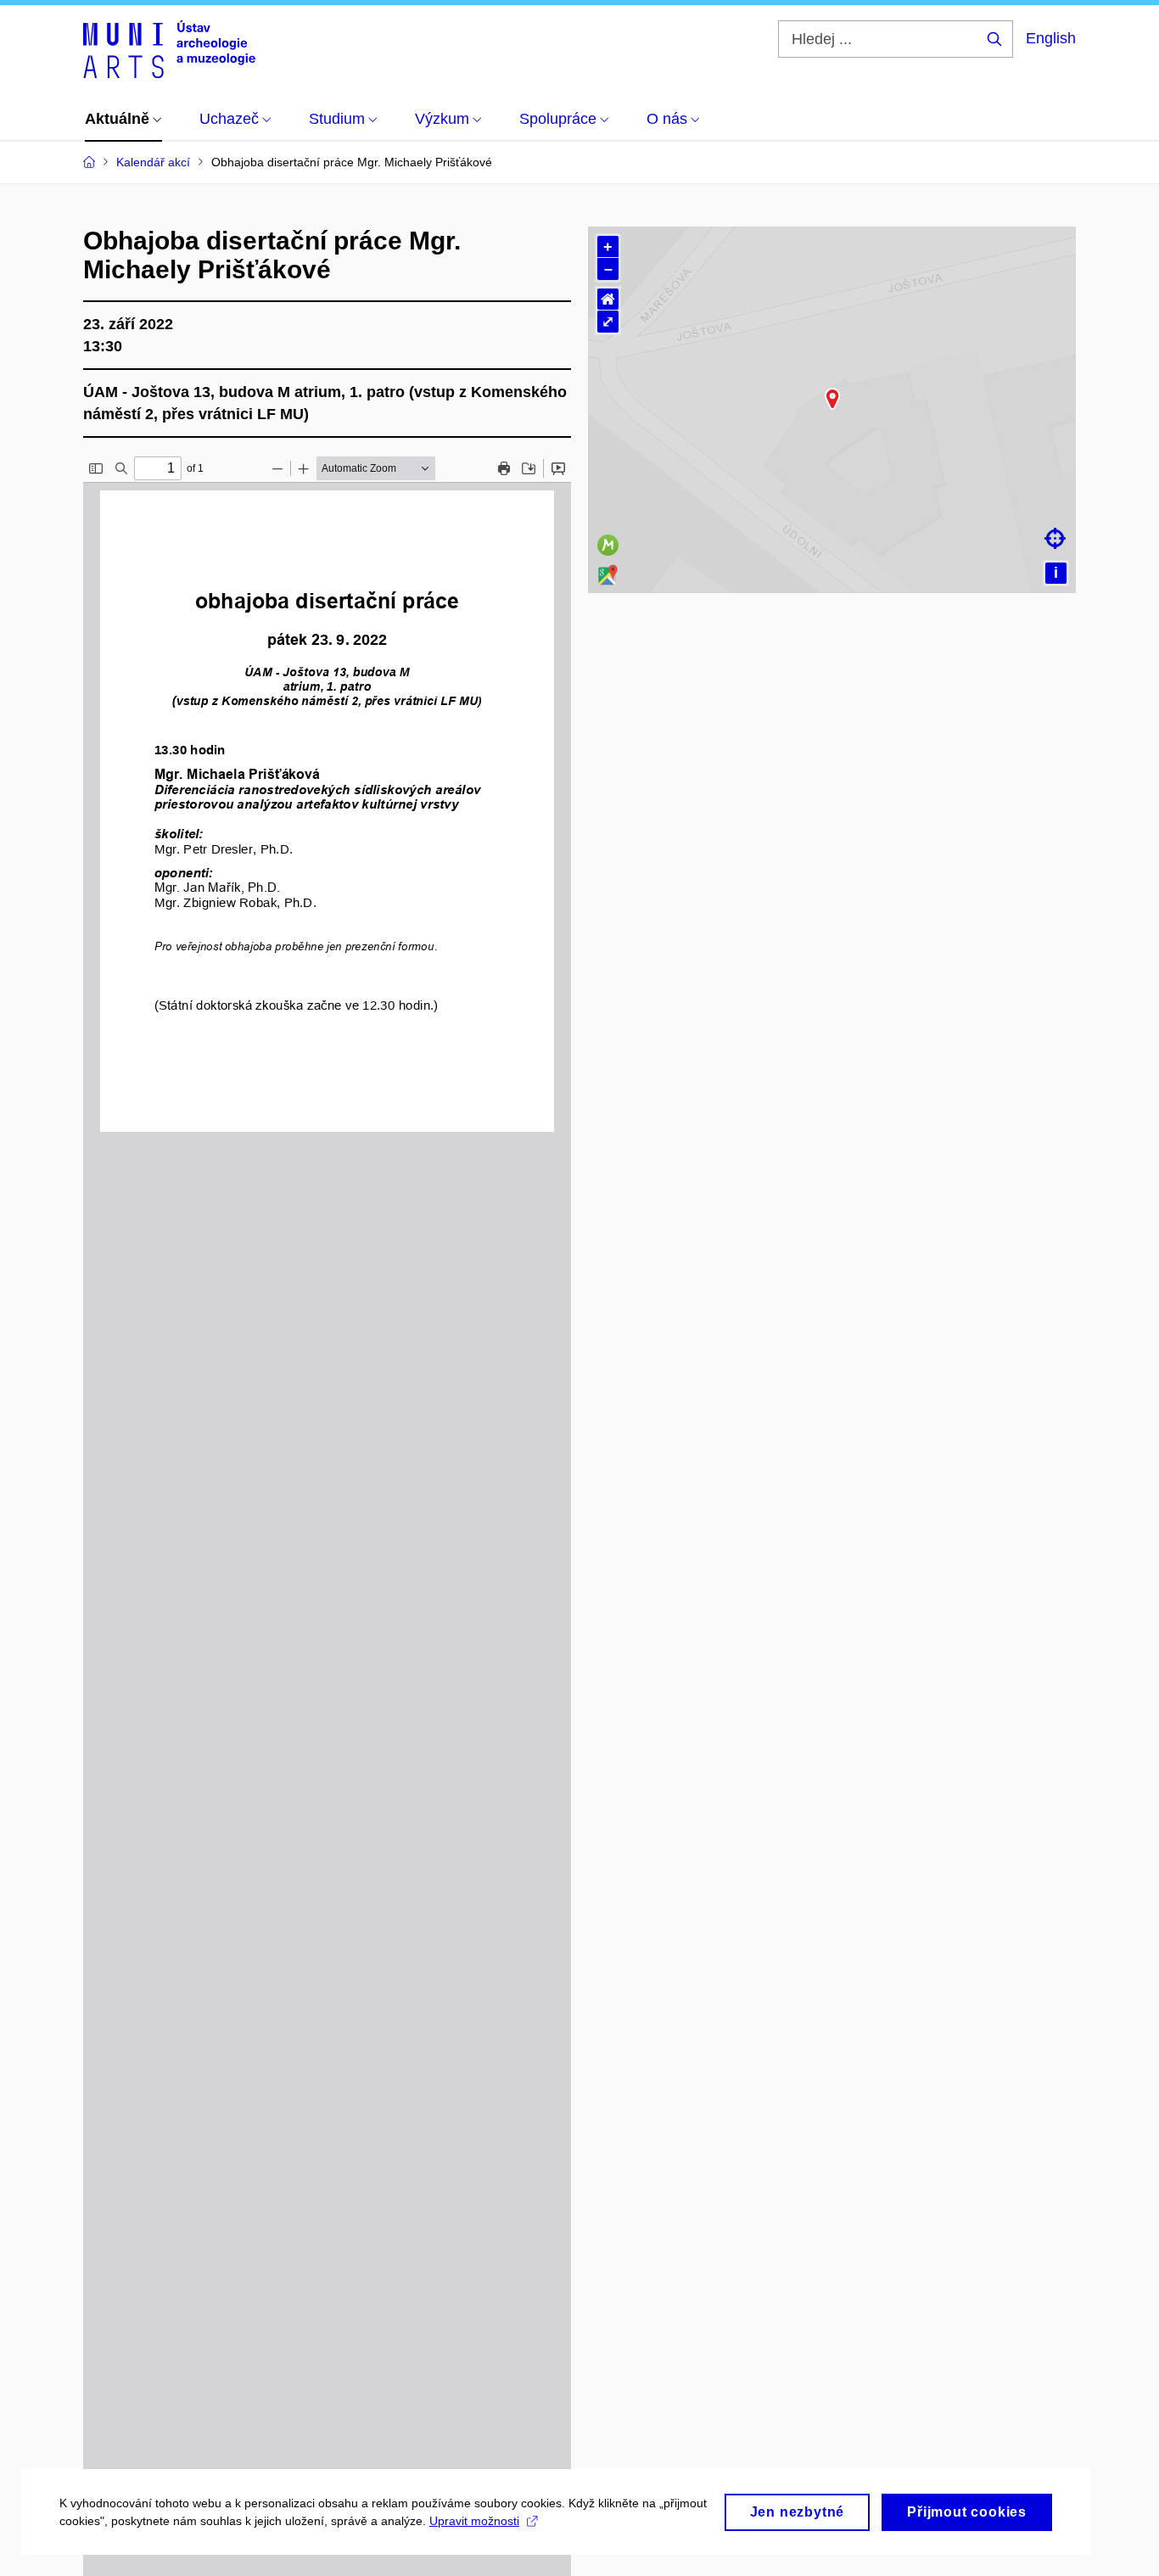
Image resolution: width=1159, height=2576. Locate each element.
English (1051, 38)
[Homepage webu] (169, 49)
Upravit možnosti (474, 2521)
